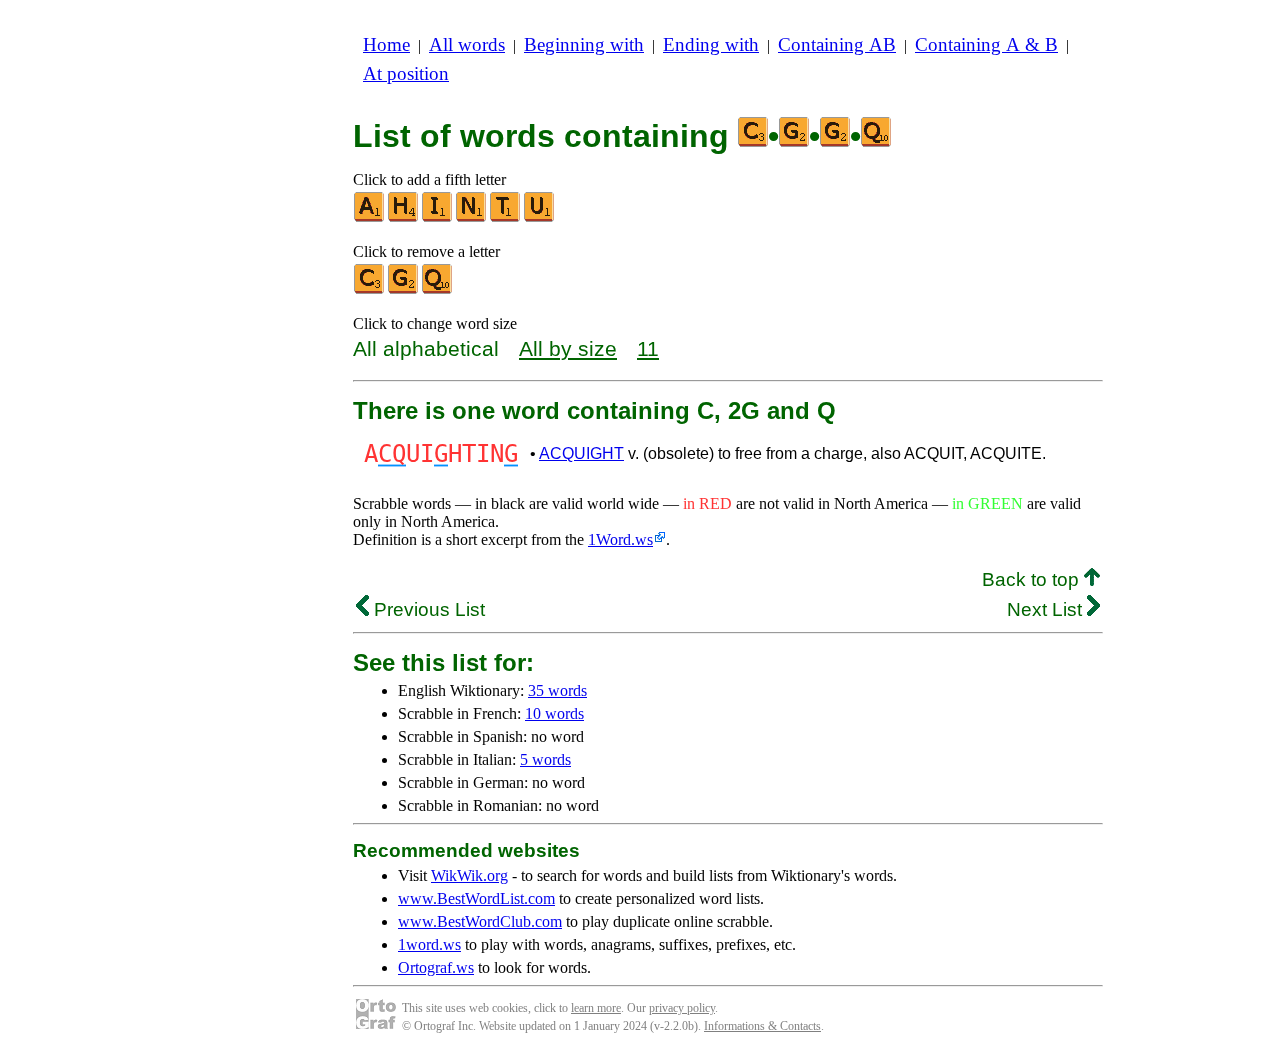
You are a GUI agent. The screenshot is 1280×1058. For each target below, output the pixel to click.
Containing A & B (986, 44)
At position (406, 73)
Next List (1047, 609)
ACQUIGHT (581, 453)
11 (648, 348)
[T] (506, 217)
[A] (370, 217)
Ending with (711, 44)
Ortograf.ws (436, 967)
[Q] (438, 289)
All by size (568, 348)
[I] (438, 217)
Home (386, 44)
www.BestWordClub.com (480, 921)
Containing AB (837, 44)
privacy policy (682, 1008)
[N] (472, 217)
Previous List (427, 609)
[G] (404, 289)
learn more (596, 1008)
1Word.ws (620, 539)
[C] (370, 289)
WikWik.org (469, 875)
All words (467, 44)
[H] (404, 217)
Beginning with (584, 44)
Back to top (1033, 579)
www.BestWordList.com (476, 898)
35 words (557, 690)
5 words (545, 759)
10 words (554, 713)
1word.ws (429, 944)
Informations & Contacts (762, 1026)
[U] (540, 217)
